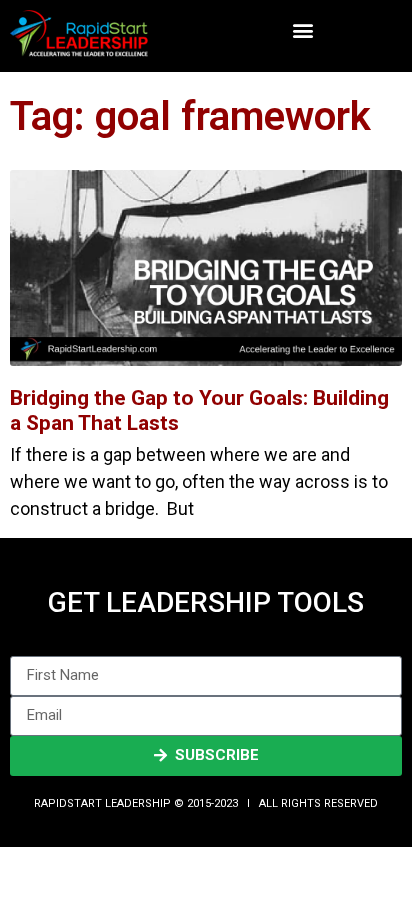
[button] (302, 30)
